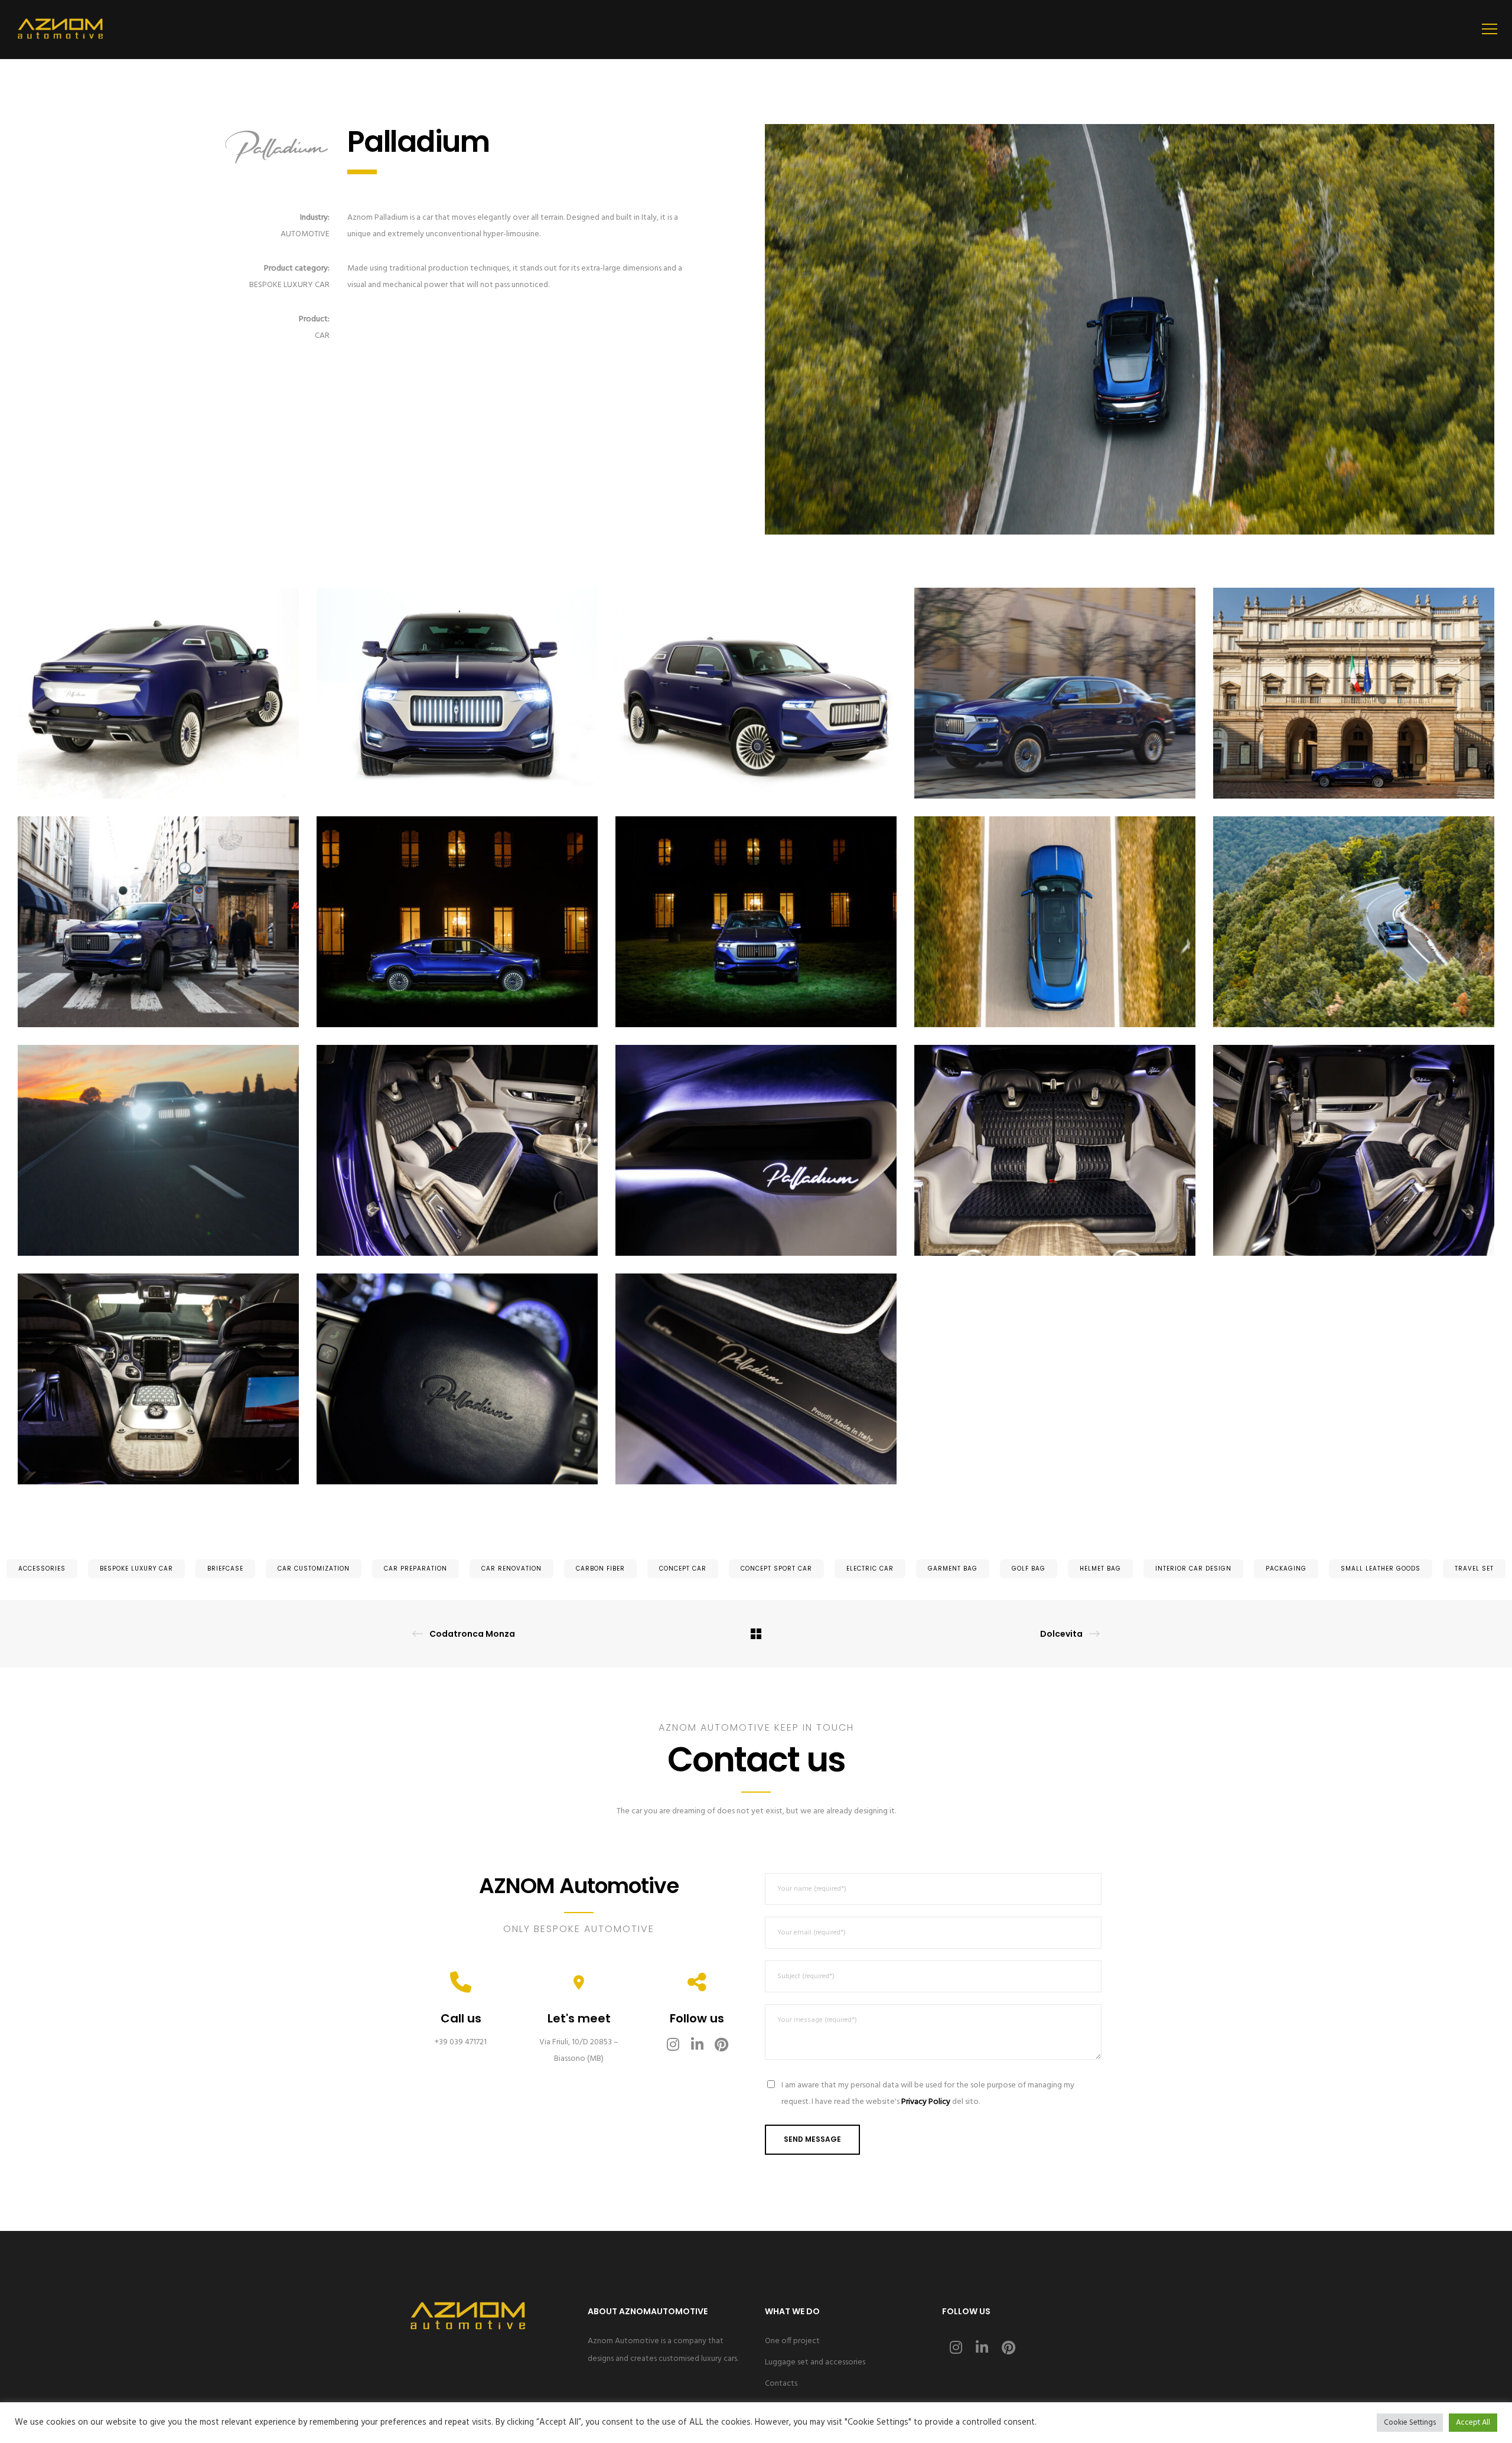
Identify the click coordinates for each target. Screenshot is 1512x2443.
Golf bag (1029, 1569)
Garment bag (953, 1569)
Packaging (1286, 1569)
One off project (792, 2341)
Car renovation (511, 1569)
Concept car (683, 1569)
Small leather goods (1381, 1569)
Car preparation (416, 1569)
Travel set (1474, 1569)
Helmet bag (1100, 1569)
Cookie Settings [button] (1410, 2423)
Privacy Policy (926, 2102)
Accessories (42, 1569)
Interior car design (1193, 1569)
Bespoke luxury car (136, 1569)
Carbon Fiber (600, 1569)
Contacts (781, 2384)
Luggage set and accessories (815, 2362)
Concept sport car (776, 1569)
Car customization (314, 1569)
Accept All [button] (1473, 2423)
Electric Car (870, 1569)
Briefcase (225, 1569)
